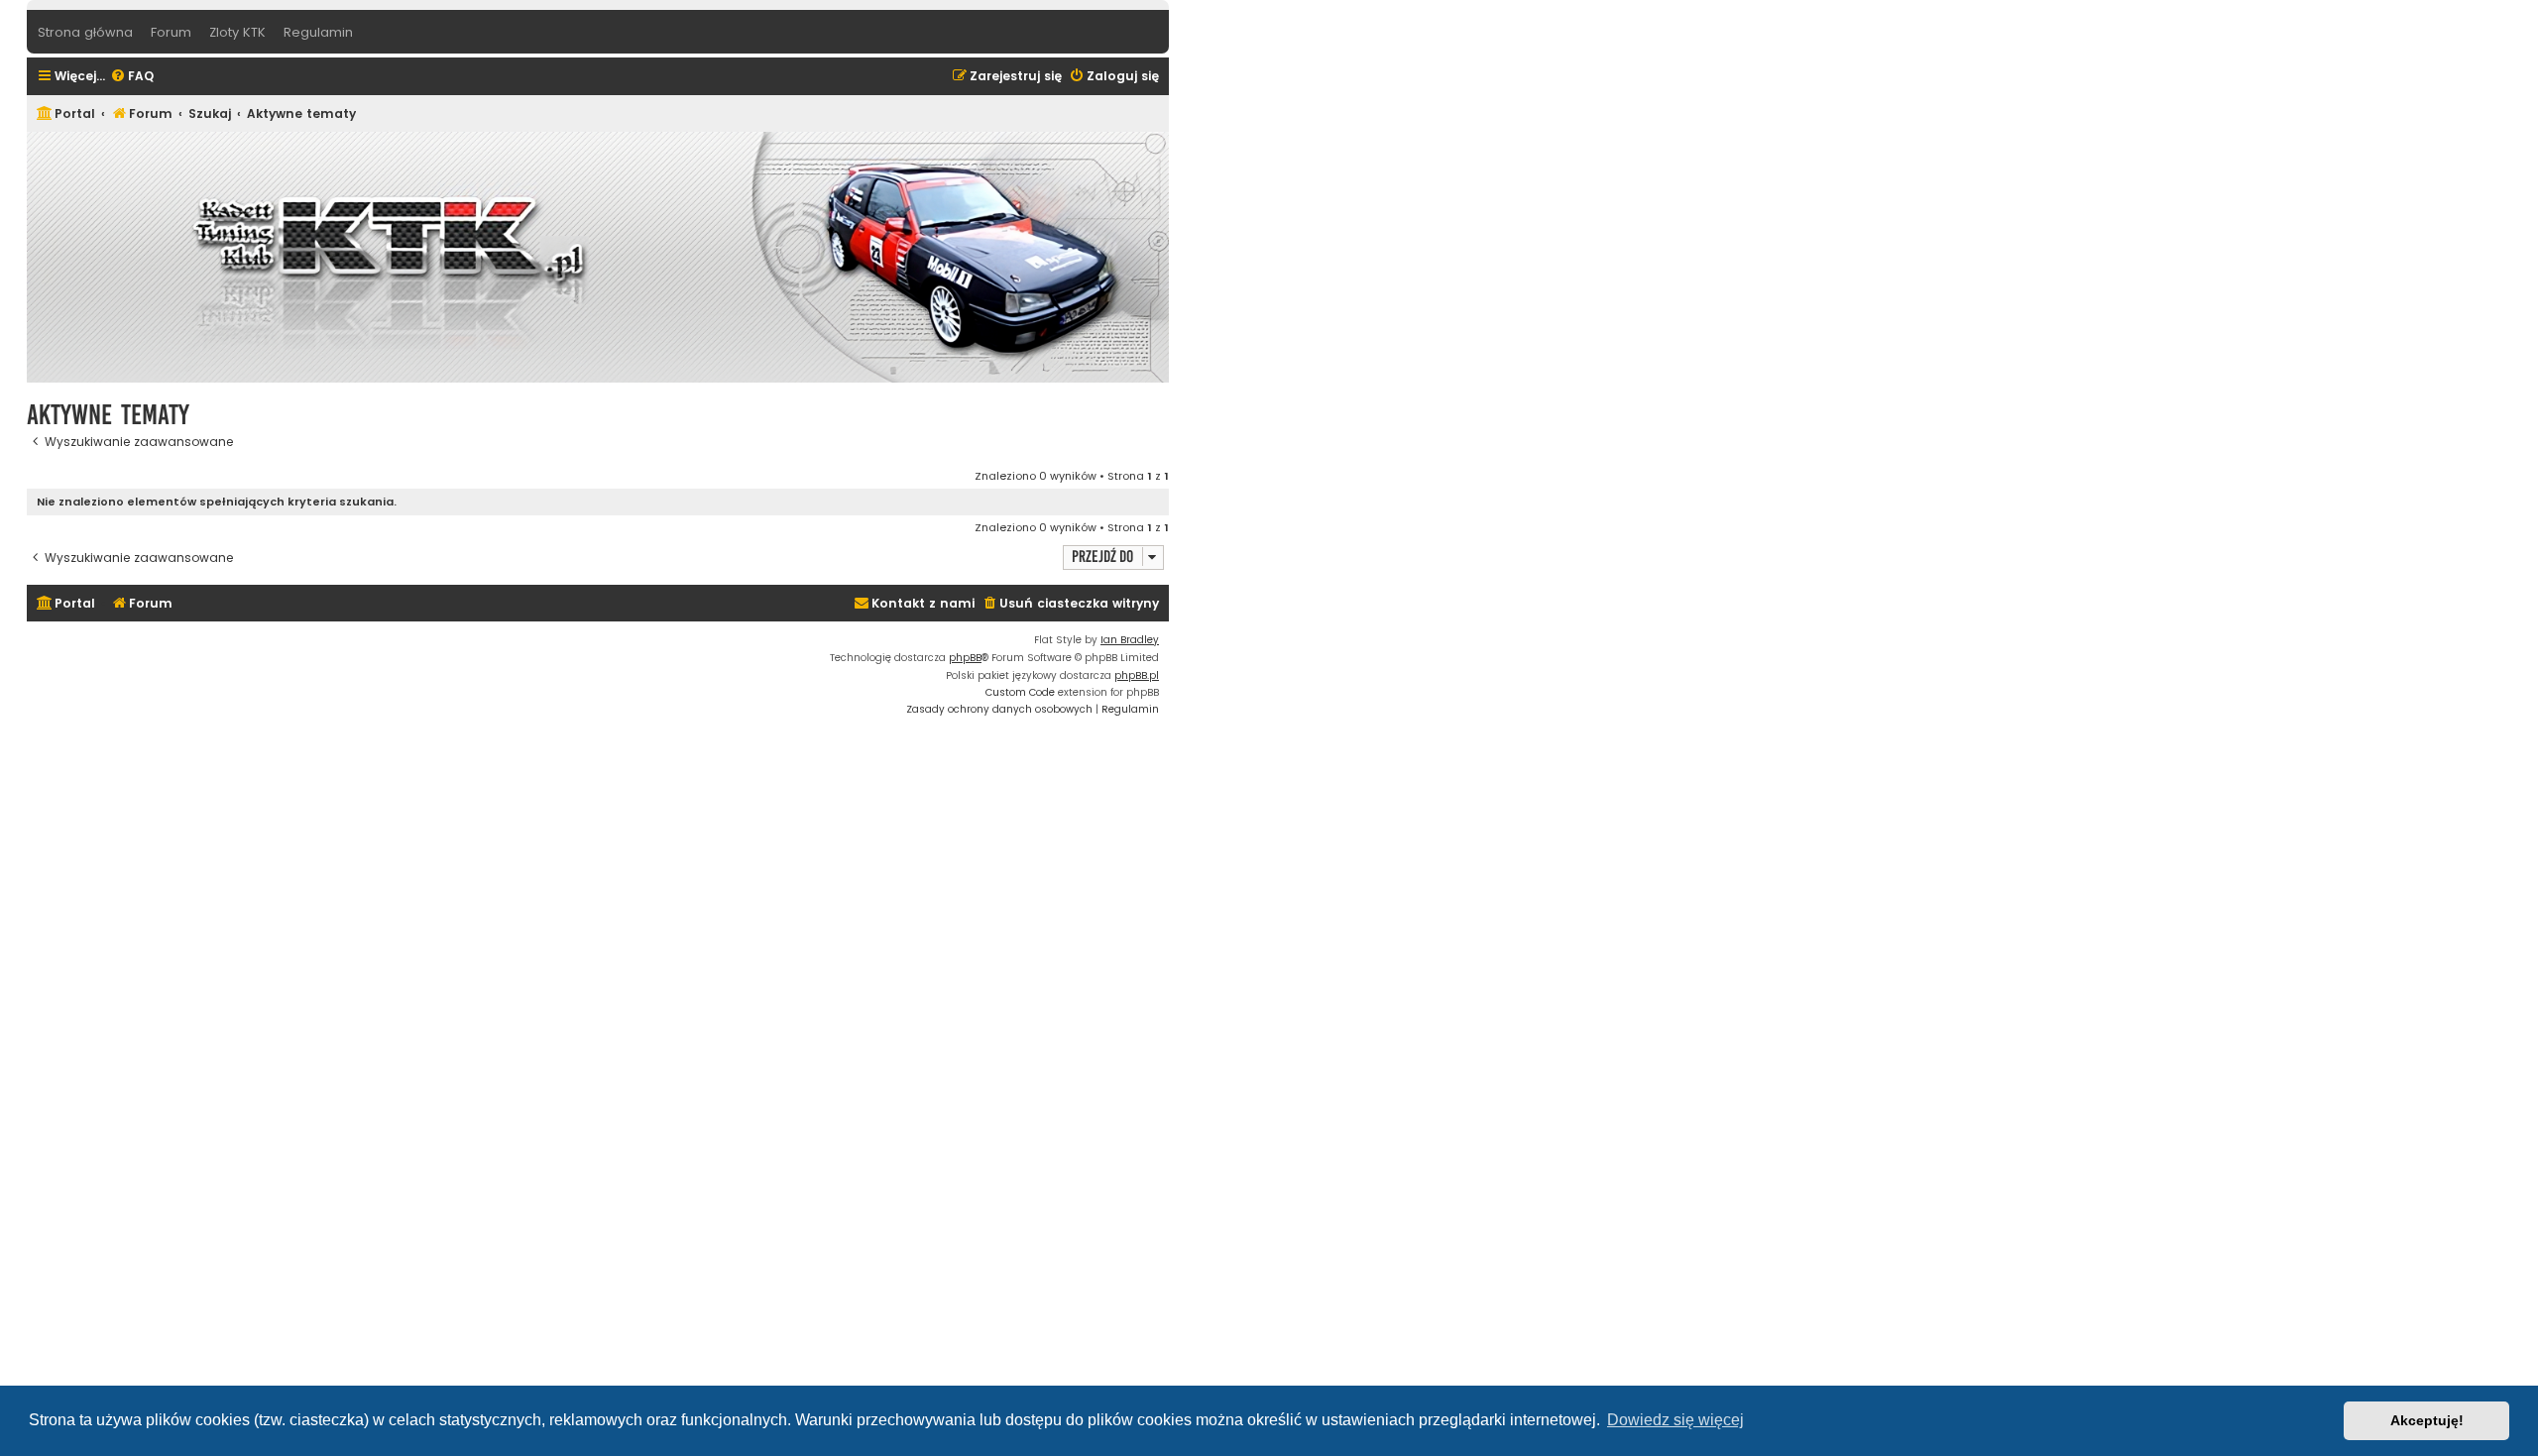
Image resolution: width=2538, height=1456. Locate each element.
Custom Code (1020, 692)
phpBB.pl (1137, 675)
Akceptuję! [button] (2427, 1420)
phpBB (965, 658)
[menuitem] (132, 77)
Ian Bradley (1130, 640)
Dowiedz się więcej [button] (1675, 1420)
